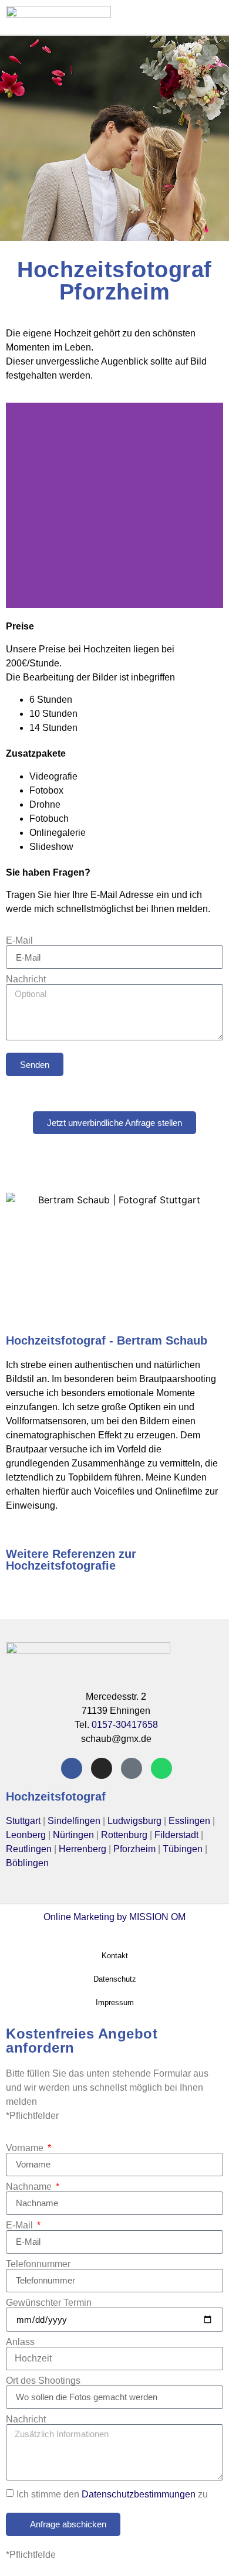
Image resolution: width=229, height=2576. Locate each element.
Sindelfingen (74, 1821)
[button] (172, 17)
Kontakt (115, 1956)
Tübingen (183, 1849)
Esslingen (189, 1821)
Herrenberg (82, 1849)
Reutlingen (29, 1849)
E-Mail (19, 941)
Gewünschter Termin (49, 2303)
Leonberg (26, 1835)
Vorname (26, 2148)
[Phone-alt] (132, 1768)
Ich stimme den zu (112, 2494)
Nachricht (26, 979)
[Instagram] (102, 1768)
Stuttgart (23, 1821)
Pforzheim (134, 1849)
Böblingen (27, 1863)
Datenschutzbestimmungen (139, 2494)
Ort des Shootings (43, 2381)
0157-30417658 (125, 1725)
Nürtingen (73, 1835)
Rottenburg (124, 1835)
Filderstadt (176, 1835)
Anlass (20, 2342)
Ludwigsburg (134, 1821)
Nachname (30, 2187)
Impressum (115, 2002)
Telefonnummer (38, 2264)
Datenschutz (115, 1979)
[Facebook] (72, 1768)
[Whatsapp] (161, 1768)
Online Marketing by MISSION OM (114, 1917)
